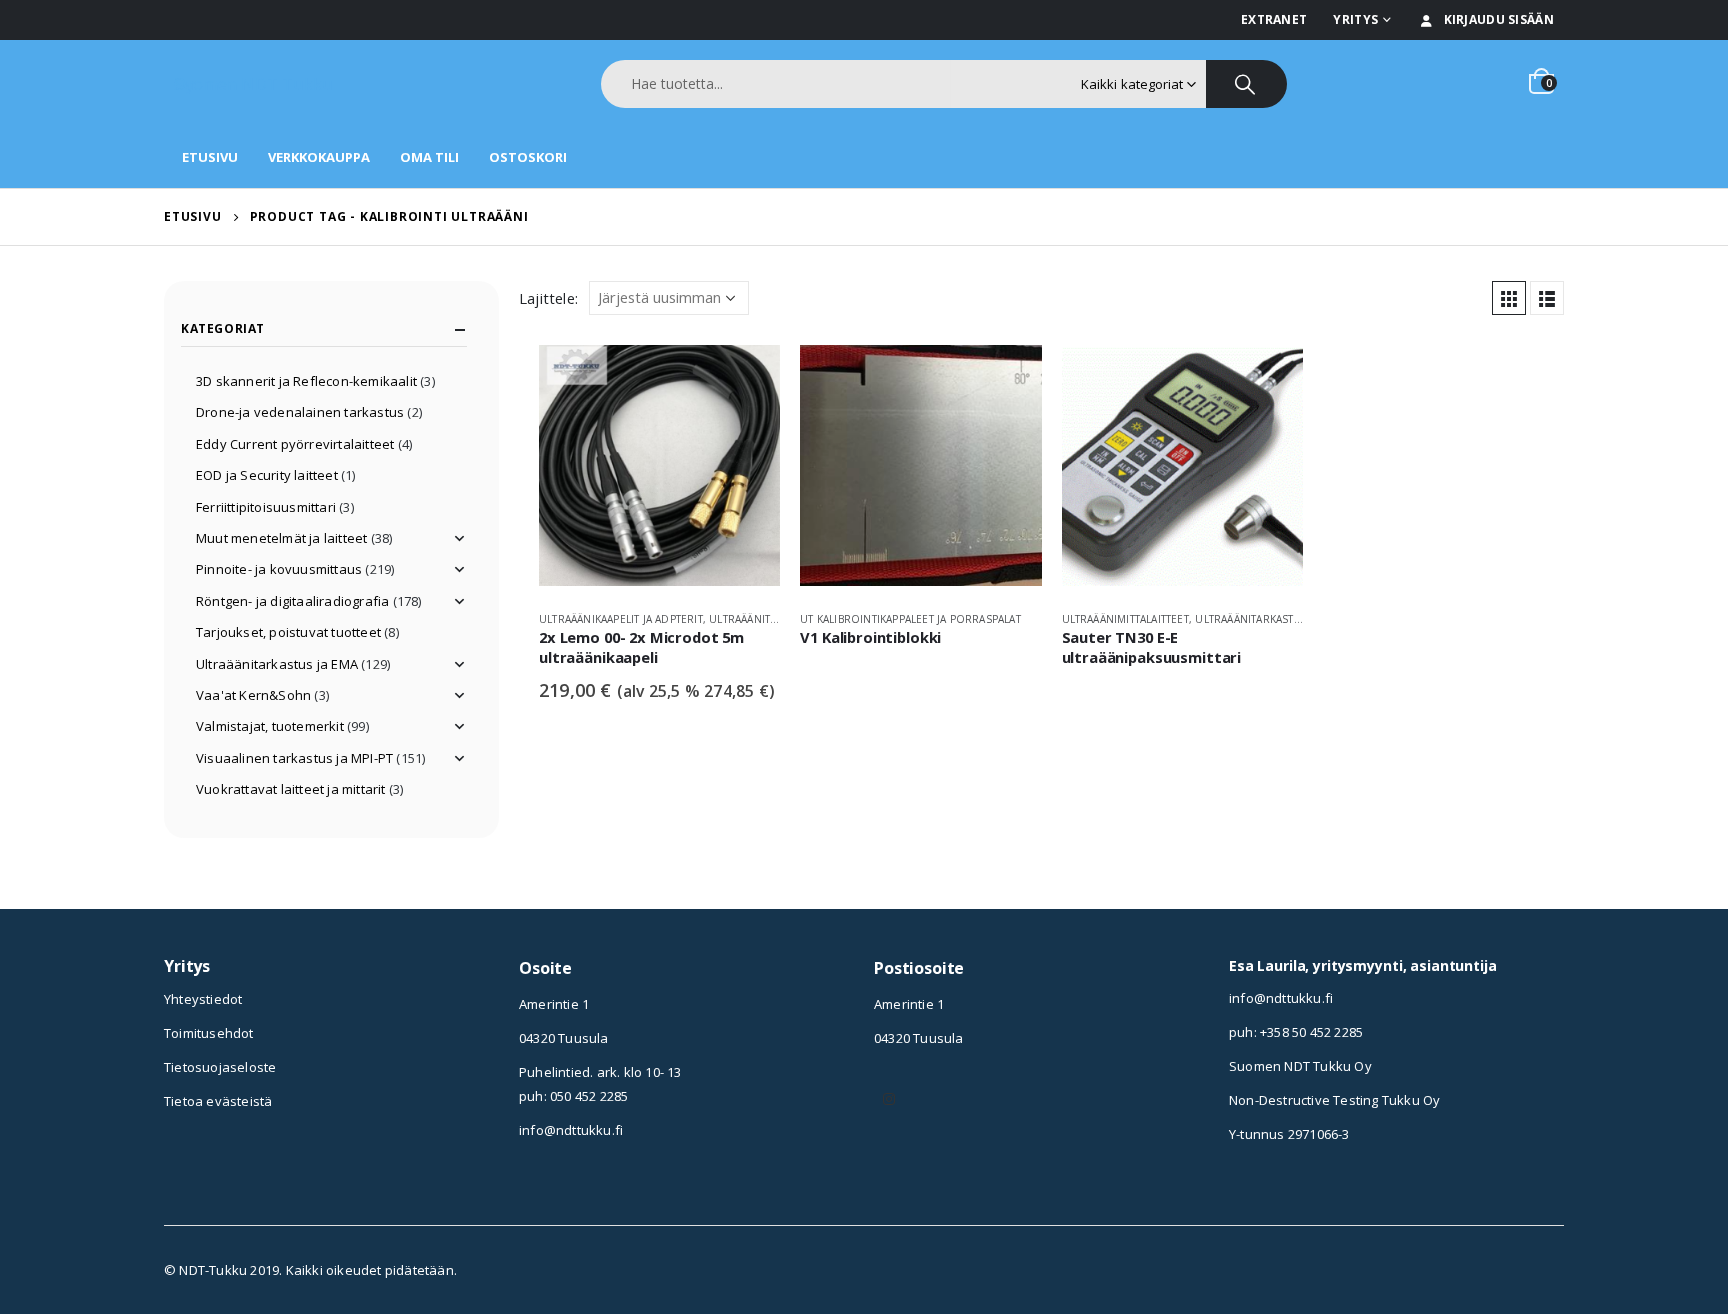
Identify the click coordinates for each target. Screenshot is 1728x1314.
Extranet (1274, 19)
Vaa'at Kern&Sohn (253, 695)
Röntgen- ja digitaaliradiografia (292, 601)
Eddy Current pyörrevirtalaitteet (295, 444)
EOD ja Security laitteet (267, 475)
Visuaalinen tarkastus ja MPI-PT (294, 758)
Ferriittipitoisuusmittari (266, 507)
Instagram (889, 1099)
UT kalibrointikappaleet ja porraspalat (910, 619)
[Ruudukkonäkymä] (1509, 298)
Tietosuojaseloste (220, 1067)
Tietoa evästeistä (218, 1101)
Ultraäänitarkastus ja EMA (1270, 619)
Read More (747, 378)
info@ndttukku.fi (571, 1130)
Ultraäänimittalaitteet (1125, 619)
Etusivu (210, 157)
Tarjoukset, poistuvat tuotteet (288, 632)
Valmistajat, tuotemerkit (270, 726)
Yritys (1355, 19)
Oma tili (429, 157)
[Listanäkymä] (1547, 298)
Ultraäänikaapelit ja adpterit (621, 619)
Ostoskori (528, 157)
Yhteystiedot (203, 999)
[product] (659, 470)
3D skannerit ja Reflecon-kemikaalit (306, 381)
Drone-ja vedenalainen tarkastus (300, 412)
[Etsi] (1246, 84)
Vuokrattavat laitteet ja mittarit (291, 789)
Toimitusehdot (209, 1033)
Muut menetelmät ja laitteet (281, 538)
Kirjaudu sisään (1499, 19)
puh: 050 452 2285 (573, 1096)
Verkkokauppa (319, 157)
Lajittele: (548, 298)
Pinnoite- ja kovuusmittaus (279, 569)
